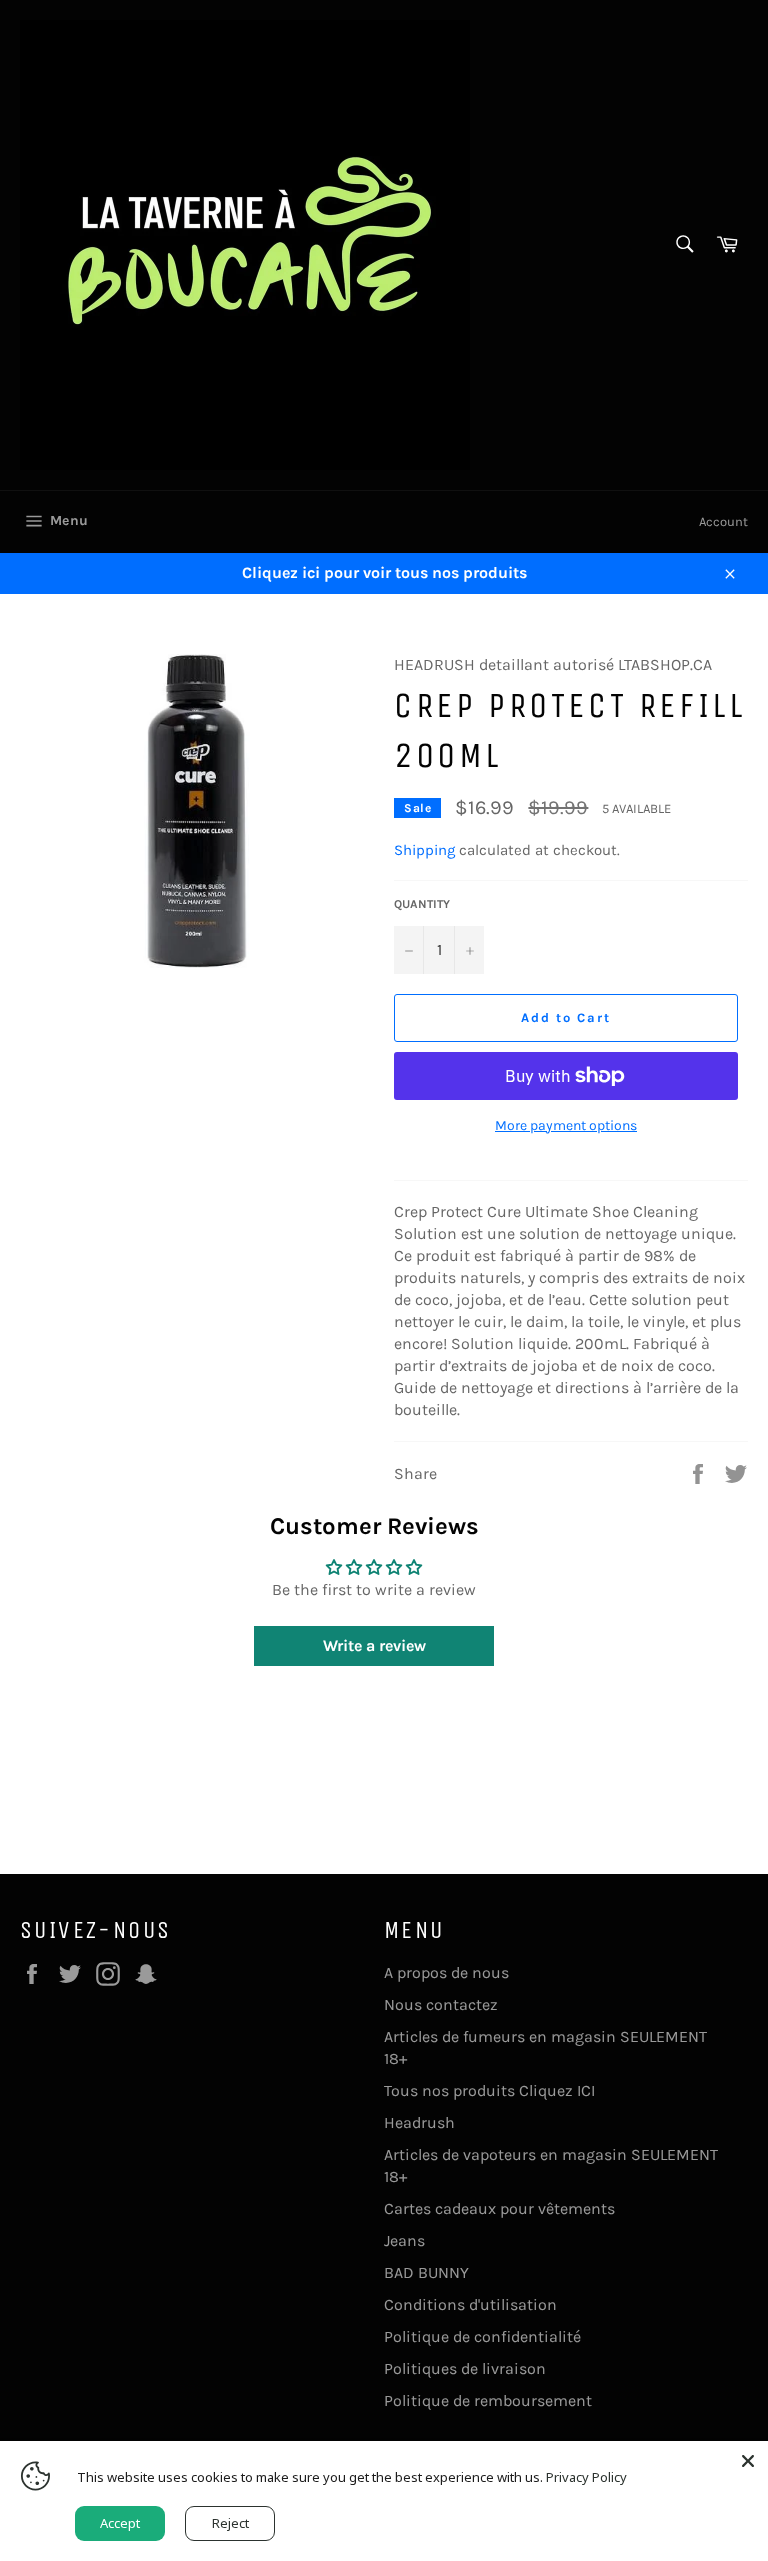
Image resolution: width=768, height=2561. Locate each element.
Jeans (404, 2240)
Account (723, 521)
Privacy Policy (586, 2477)
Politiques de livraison (465, 2368)
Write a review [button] (374, 1645)
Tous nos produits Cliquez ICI (489, 2090)
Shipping (424, 850)
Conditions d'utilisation (470, 2304)
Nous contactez (441, 2004)
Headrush (419, 2122)
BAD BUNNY (426, 2272)
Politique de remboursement (488, 2400)
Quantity (422, 904)
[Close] (748, 2461)
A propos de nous (446, 1972)
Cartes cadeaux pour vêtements (499, 2208)
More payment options (566, 1125)
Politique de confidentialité (482, 2336)
